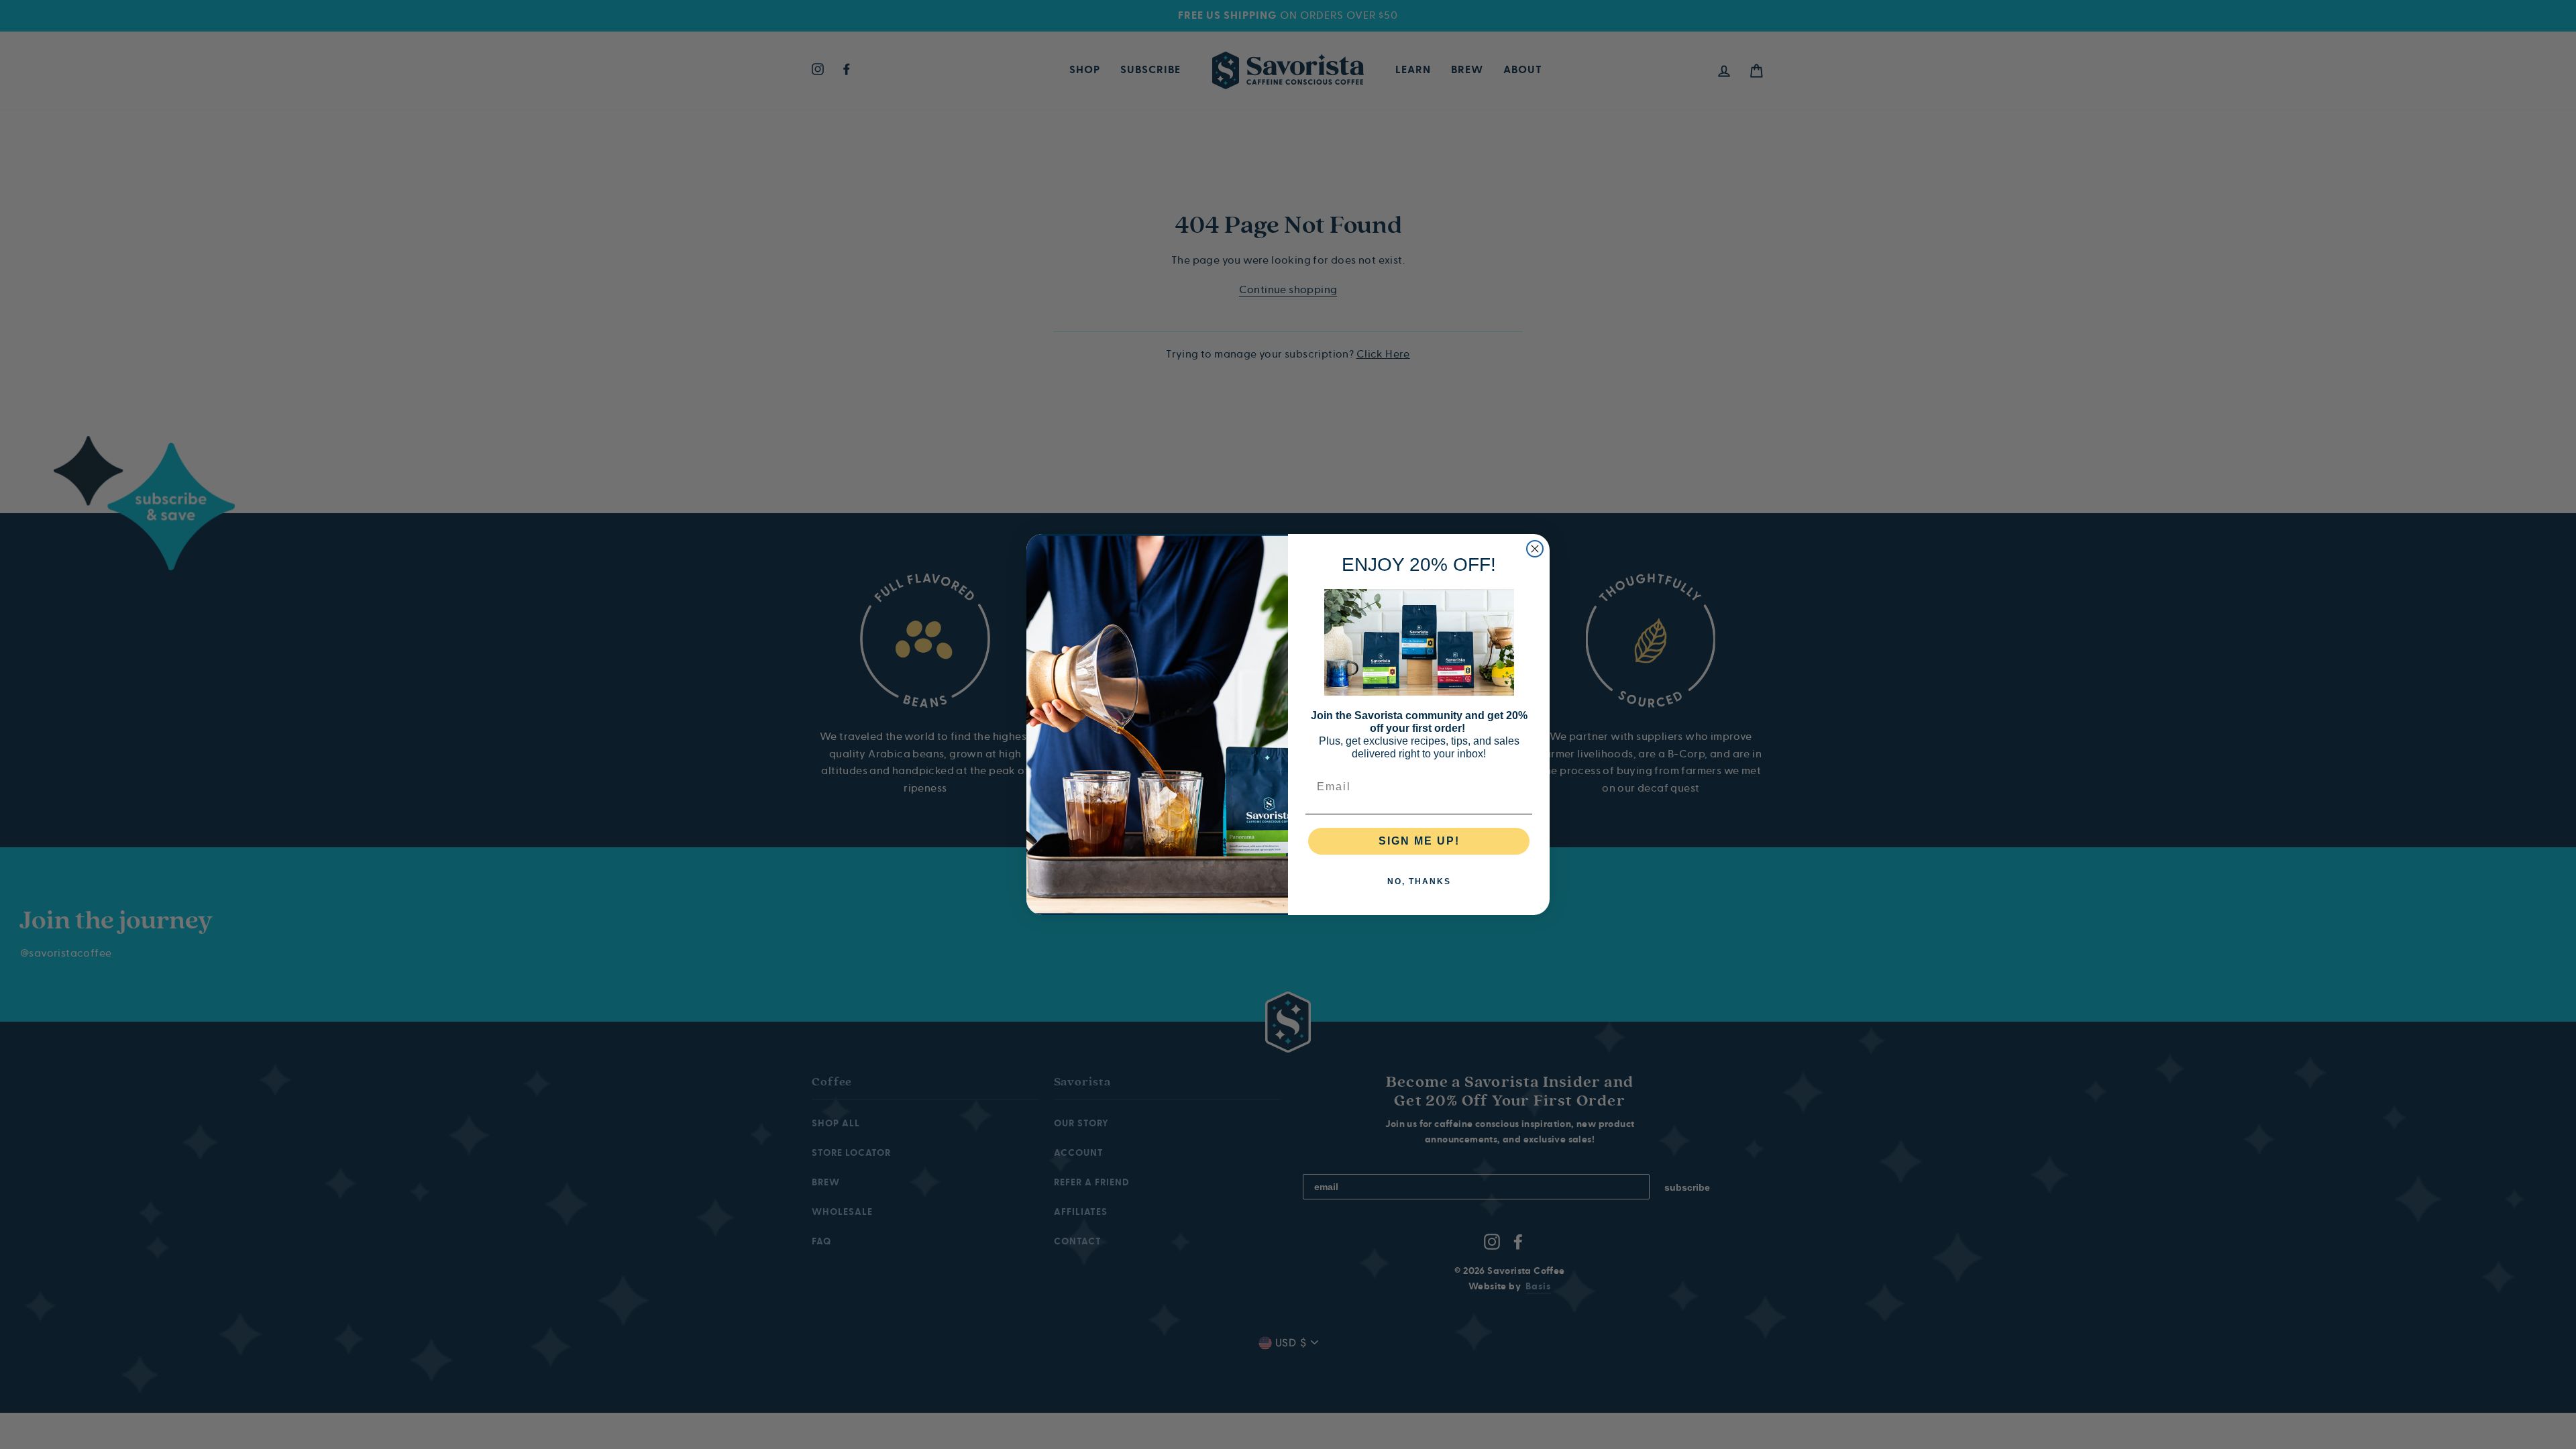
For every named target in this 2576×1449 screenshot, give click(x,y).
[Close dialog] (1535, 549)
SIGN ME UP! (1419, 841)
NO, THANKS (1419, 881)
